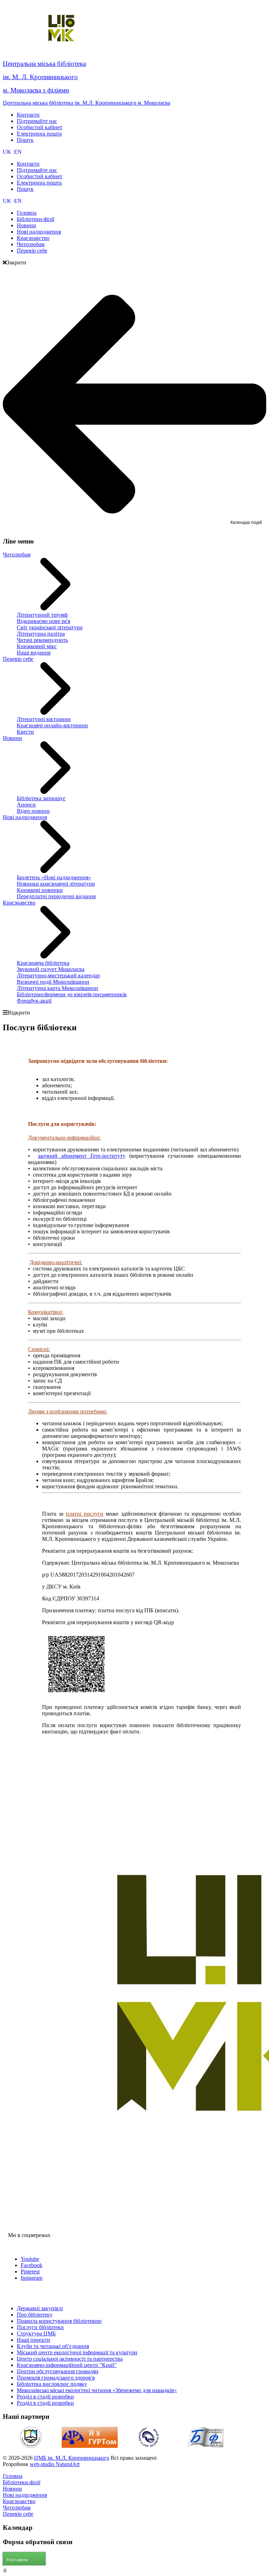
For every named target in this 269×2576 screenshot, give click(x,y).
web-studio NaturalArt (55, 2464)
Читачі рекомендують (42, 640)
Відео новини (33, 811)
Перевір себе (18, 659)
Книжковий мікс (37, 646)
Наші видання (34, 653)
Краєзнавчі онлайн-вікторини (52, 725)
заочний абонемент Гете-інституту (82, 1156)
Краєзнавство (19, 903)
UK (8, 152)
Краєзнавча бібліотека (43, 963)
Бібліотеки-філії (22, 2482)
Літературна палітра (41, 634)
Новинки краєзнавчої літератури (56, 884)
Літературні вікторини (44, 719)
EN (18, 152)
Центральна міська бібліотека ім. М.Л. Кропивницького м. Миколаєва (87, 103)
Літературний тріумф (42, 615)
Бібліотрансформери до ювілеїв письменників (72, 994)
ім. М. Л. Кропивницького (40, 77)
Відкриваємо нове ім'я (43, 621)
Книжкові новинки (40, 890)
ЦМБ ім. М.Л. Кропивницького (72, 2458)
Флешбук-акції (34, 1001)
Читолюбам (17, 555)
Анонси (26, 805)
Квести (25, 732)
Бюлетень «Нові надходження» (54, 877)
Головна (13, 2476)
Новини (12, 738)
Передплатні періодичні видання (56, 896)
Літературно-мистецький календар (58, 975)
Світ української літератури (50, 627)
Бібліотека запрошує (41, 798)
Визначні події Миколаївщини (53, 982)
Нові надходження (25, 817)
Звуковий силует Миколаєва (51, 969)
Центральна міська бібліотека (44, 64)
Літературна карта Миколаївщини (57, 988)
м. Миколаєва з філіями (36, 90)
